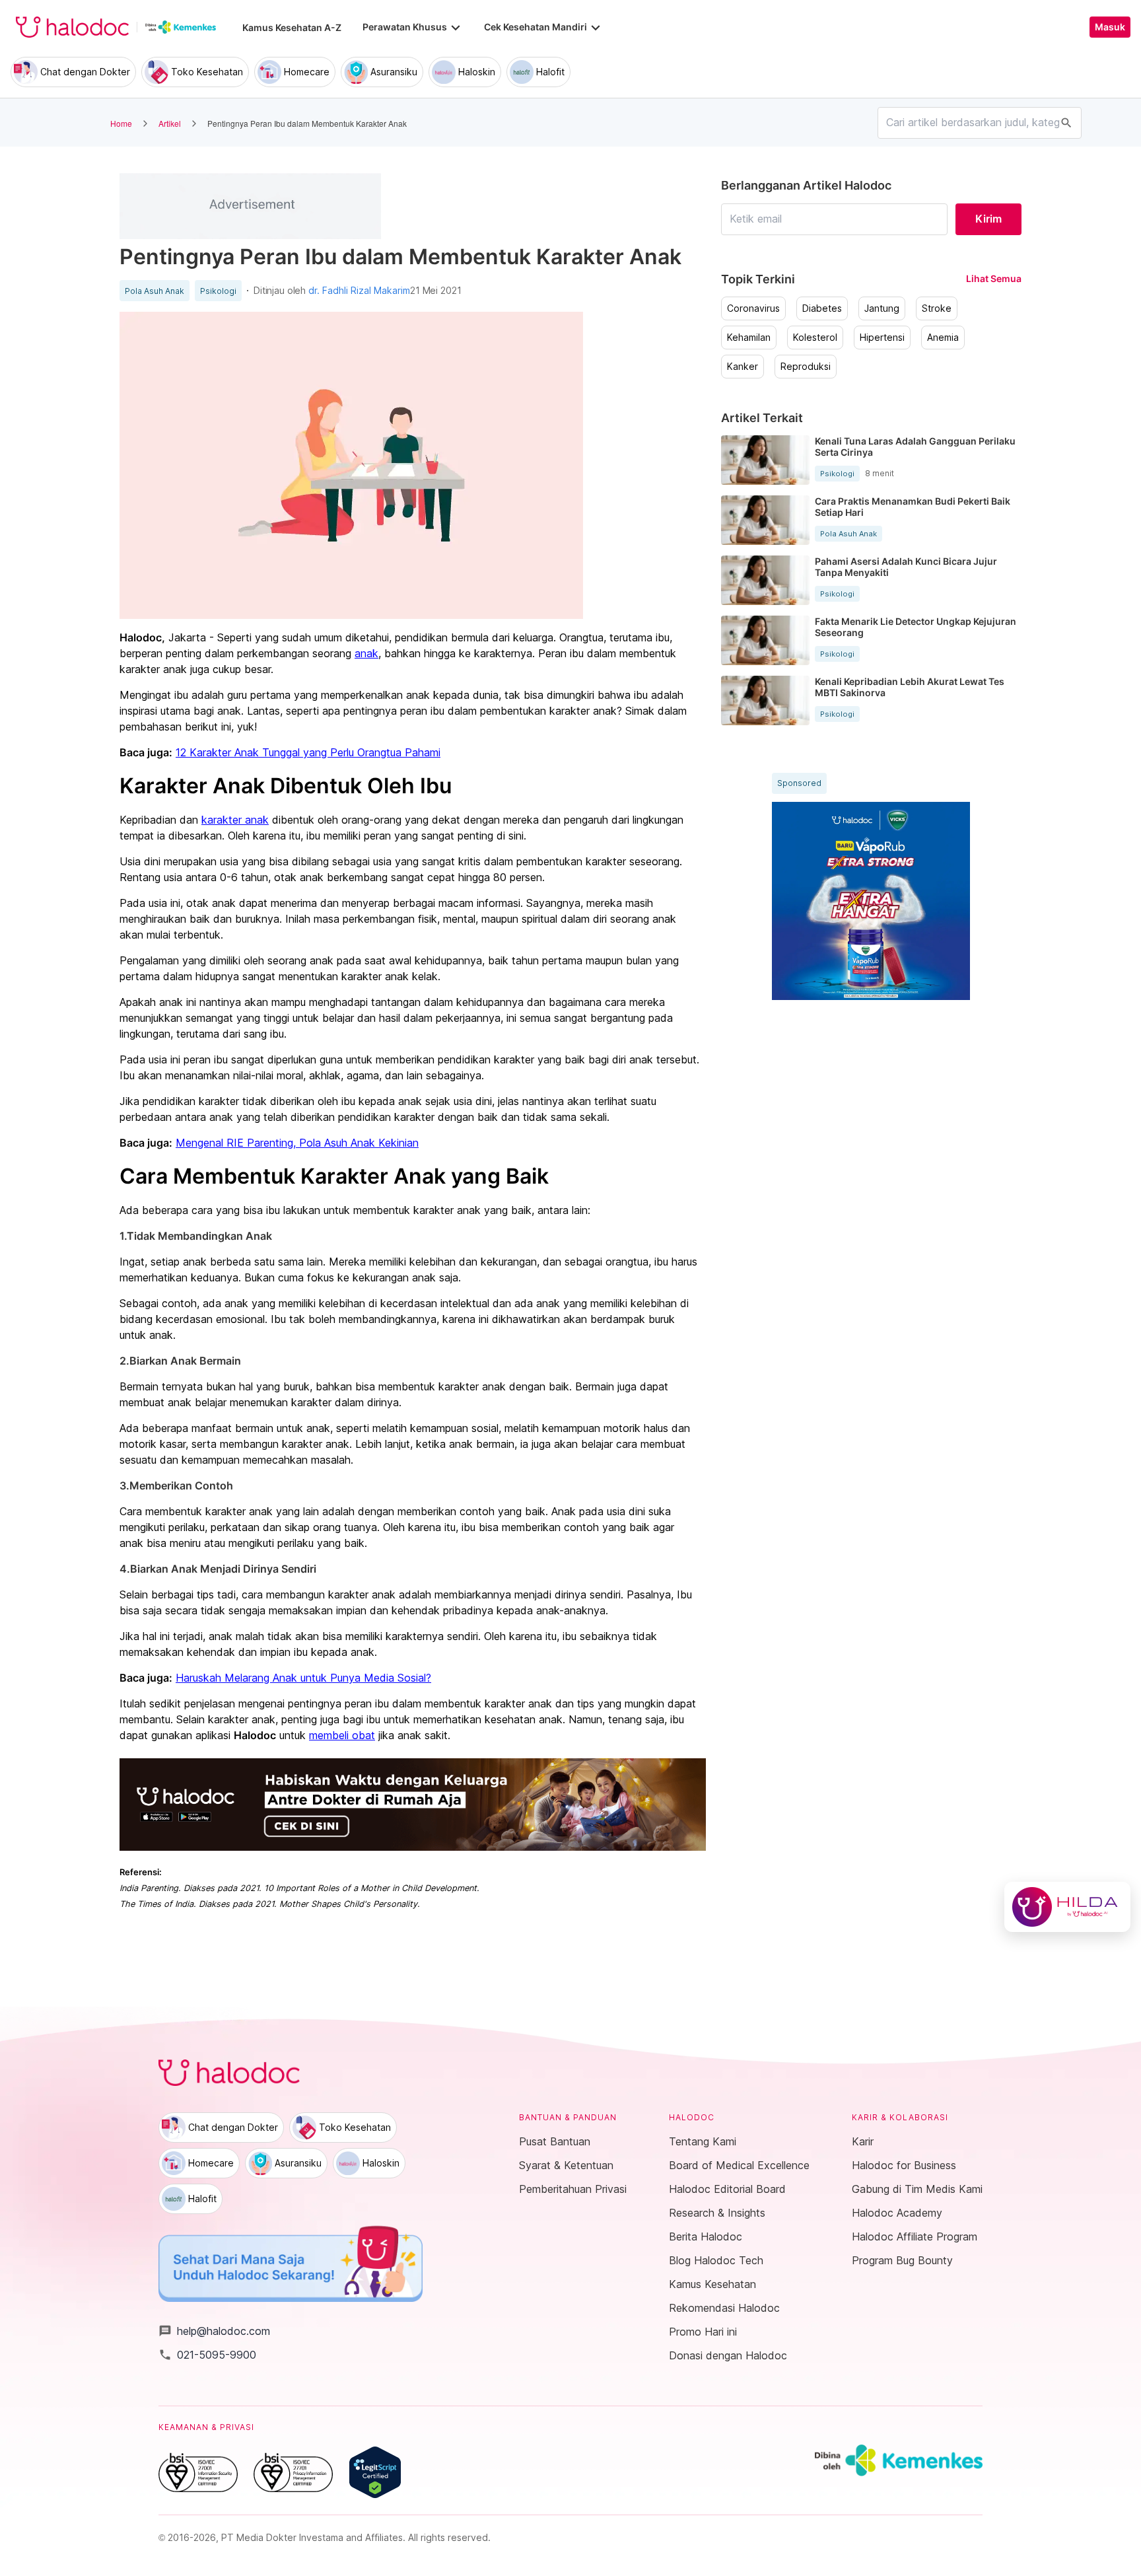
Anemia (943, 338)
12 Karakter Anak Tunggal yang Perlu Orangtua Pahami (308, 752)
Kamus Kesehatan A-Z (292, 27)
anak (366, 653)
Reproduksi (806, 367)
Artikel (170, 123)
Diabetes (822, 308)
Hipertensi (882, 338)
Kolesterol (815, 338)
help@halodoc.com (214, 2331)
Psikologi (218, 291)
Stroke (937, 308)
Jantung (882, 308)
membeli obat (342, 1735)
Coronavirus (753, 308)
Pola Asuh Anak (155, 291)
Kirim (988, 219)
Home (121, 123)
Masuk (1110, 27)
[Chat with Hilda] (1067, 1907)
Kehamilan (749, 338)
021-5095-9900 (207, 2355)
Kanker (743, 367)
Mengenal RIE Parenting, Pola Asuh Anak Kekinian (297, 1143)
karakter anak (235, 820)
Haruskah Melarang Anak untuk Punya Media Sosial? (303, 1678)
